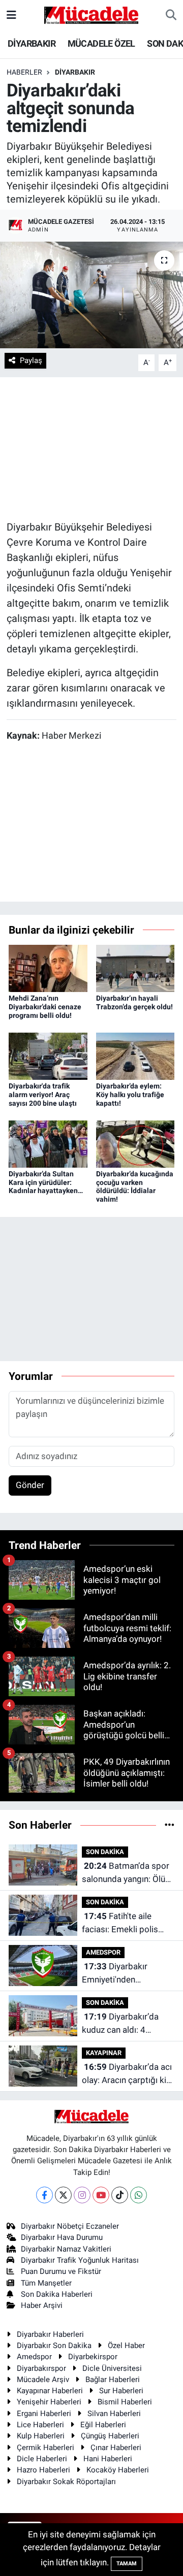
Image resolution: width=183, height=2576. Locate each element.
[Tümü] (170, 1825)
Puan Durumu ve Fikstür (61, 2271)
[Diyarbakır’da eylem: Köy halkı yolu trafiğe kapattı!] (135, 1055)
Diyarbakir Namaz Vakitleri (66, 2249)
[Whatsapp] (139, 2195)
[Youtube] (101, 2195)
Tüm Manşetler (46, 2283)
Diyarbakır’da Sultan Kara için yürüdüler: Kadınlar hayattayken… (46, 1182)
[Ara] (171, 15)
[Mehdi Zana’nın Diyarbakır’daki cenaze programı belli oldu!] (48, 968)
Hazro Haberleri (43, 2470)
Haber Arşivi (42, 2305)
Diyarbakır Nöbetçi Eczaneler (70, 2226)
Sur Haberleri (121, 2391)
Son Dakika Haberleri (57, 2294)
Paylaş (31, 360)
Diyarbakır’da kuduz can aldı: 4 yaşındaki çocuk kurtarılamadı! (120, 2024)
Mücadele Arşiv (43, 2380)
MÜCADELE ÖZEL (101, 43)
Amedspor (34, 2357)
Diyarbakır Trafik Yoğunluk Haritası (80, 2260)
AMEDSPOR (103, 1952)
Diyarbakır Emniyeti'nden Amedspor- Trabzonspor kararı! (119, 1974)
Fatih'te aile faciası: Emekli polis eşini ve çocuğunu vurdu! (120, 1923)
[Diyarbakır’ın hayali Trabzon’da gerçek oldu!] (135, 968)
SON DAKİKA (105, 1852)
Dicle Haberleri (42, 2459)
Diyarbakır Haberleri (50, 2334)
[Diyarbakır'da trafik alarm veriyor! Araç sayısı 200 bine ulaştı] (48, 1055)
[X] (63, 2195)
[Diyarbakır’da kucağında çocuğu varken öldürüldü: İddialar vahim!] (135, 1143)
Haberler (24, 72)
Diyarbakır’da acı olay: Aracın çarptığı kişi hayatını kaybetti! (127, 2074)
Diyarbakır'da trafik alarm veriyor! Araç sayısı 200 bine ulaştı (43, 1095)
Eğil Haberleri (103, 2425)
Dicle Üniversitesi (112, 2368)
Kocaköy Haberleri (118, 2470)
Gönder (30, 1485)
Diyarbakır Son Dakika (54, 2346)
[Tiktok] (120, 2195)
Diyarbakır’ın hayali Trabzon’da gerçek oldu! (134, 1002)
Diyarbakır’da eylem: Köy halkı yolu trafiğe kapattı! (130, 1095)
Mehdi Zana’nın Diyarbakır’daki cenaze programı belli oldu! (45, 1007)
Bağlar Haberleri (113, 2380)
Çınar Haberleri (116, 2448)
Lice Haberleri (40, 2425)
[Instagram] (82, 2195)
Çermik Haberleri (45, 2448)
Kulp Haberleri (41, 2436)
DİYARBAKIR (32, 43)
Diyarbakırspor (41, 2368)
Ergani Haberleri (44, 2414)
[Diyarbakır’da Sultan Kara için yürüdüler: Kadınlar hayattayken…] (48, 1143)
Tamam (127, 2564)
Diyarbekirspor (93, 2357)
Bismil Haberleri (125, 2402)
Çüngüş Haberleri (110, 2436)
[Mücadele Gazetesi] (91, 14)
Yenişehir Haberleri (49, 2402)
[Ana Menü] (11, 15)
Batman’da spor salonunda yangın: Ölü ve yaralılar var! (126, 1873)
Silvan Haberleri (114, 2414)
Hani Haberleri (108, 2459)
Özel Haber (126, 2346)
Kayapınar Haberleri (50, 2391)
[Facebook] (44, 2195)
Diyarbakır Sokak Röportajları (66, 2482)
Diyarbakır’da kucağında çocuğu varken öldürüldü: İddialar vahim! (135, 1186)
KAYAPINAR (104, 2053)
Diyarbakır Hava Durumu (62, 2237)
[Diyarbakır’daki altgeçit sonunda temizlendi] (91, 295)
